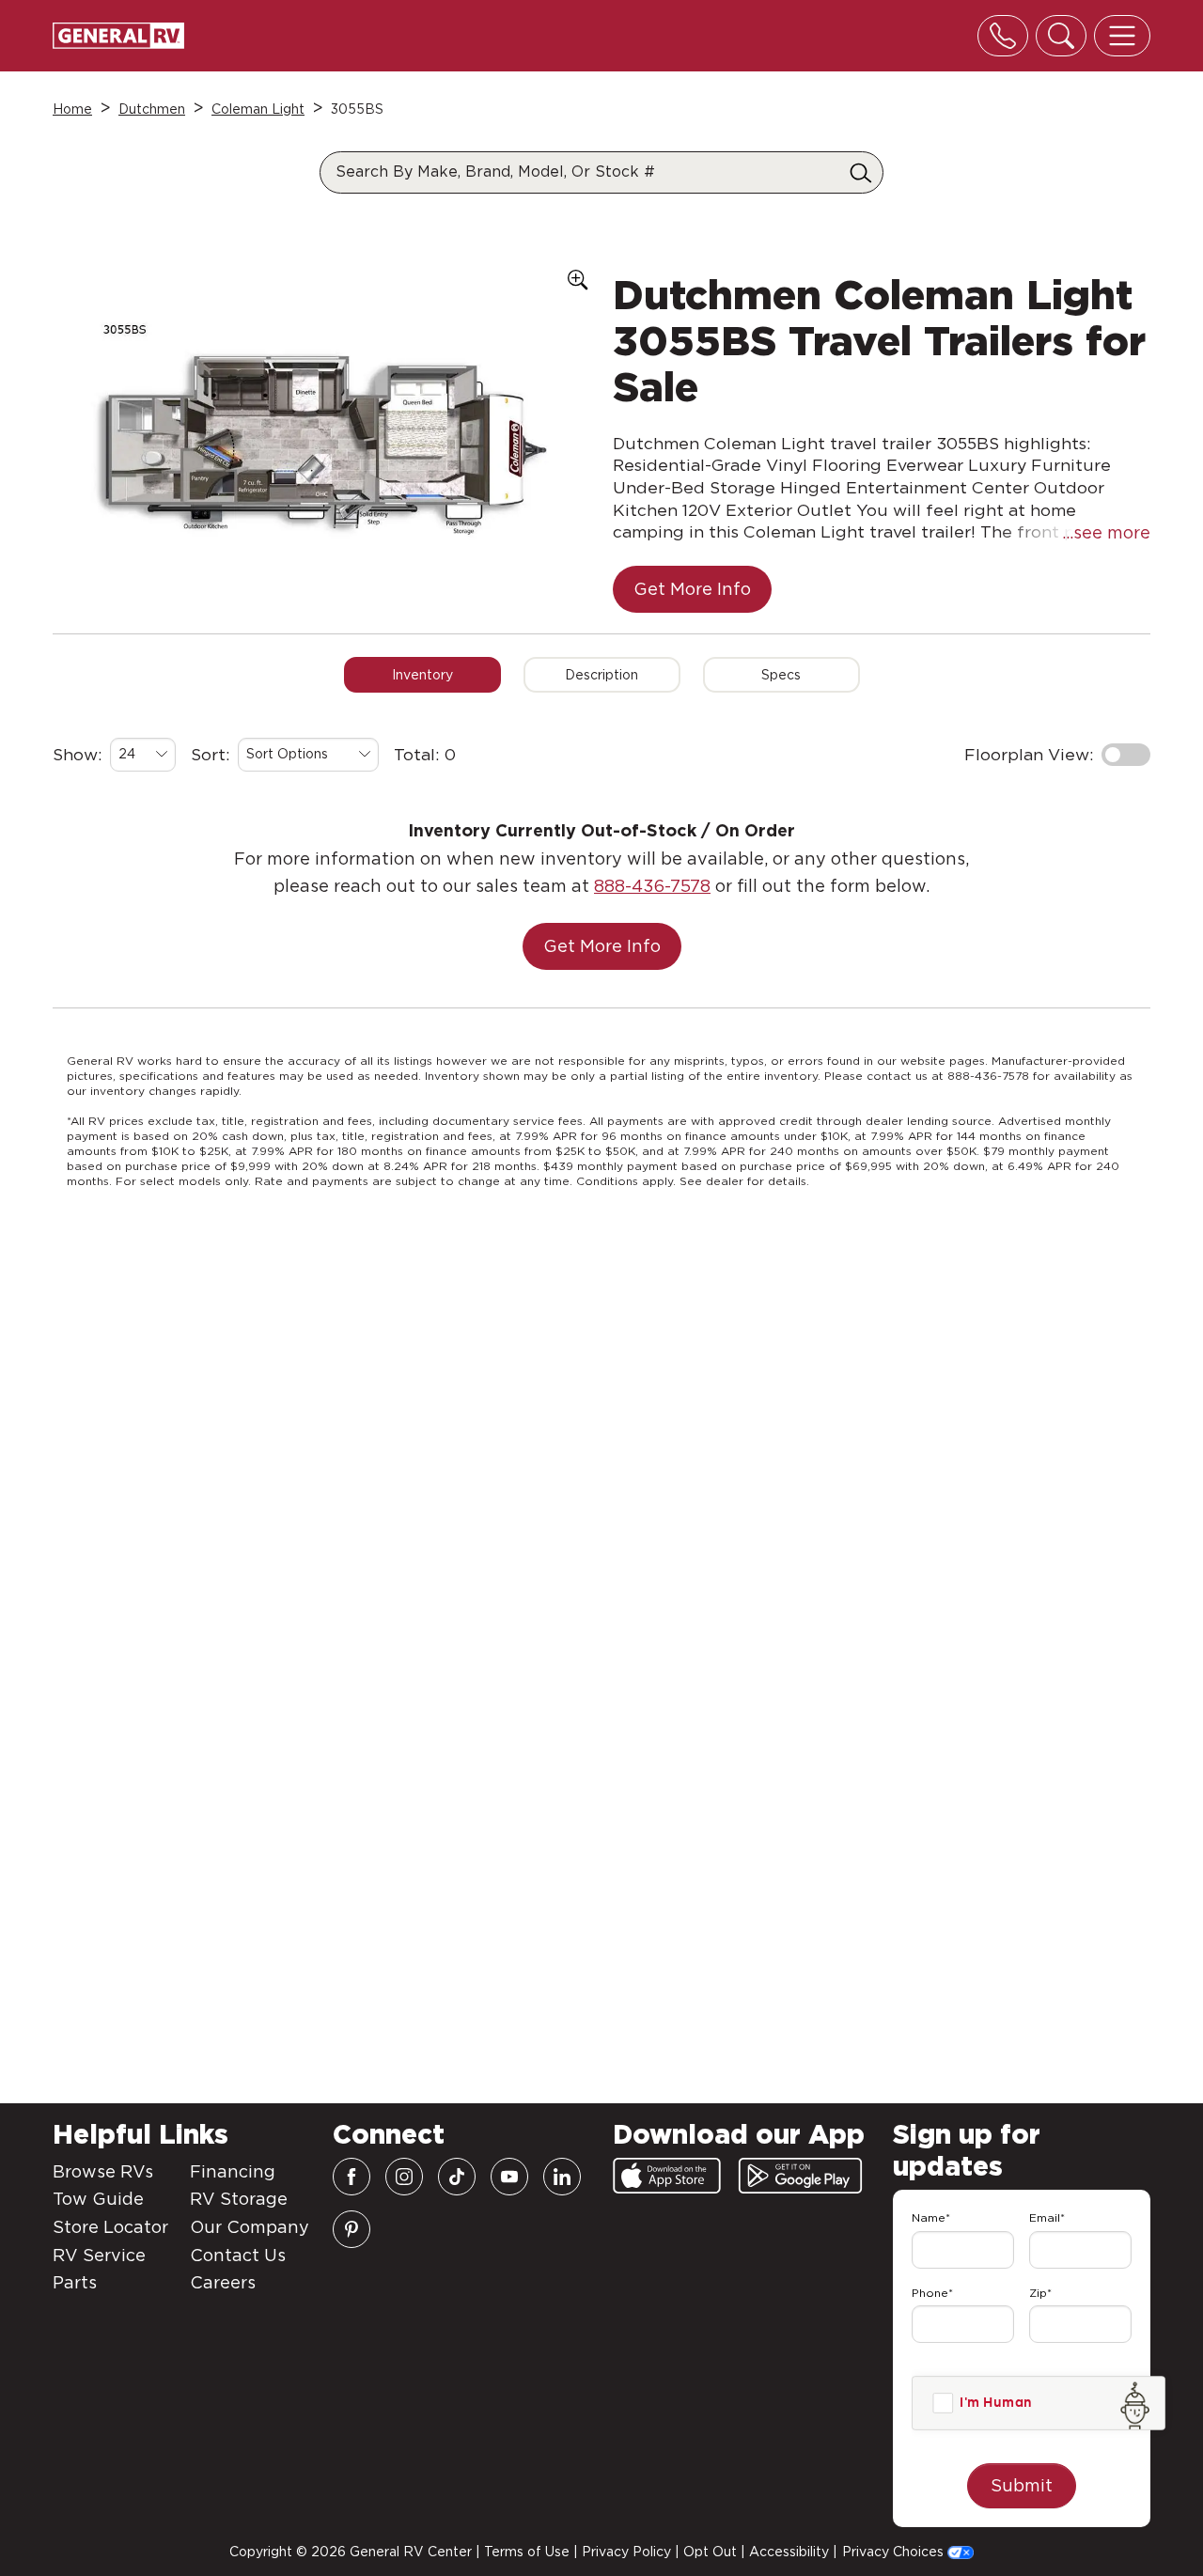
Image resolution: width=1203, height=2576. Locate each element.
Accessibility (789, 2552)
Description (601, 675)
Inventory (422, 675)
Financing (233, 2171)
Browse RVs (103, 2171)
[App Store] (667, 2176)
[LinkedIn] (562, 2177)
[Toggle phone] (1003, 36)
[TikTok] (457, 2177)
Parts (75, 2282)
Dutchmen (152, 109)
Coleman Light (258, 109)
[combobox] (143, 755)
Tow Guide (98, 2199)
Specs (781, 675)
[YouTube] (509, 2177)
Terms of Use (527, 2552)
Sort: (211, 754)
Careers (223, 2282)
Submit (1022, 2485)
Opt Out (710, 2552)
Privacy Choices (895, 2552)
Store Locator (110, 2227)
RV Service (99, 2255)
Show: (78, 754)
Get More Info (692, 589)
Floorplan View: (1029, 754)
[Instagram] (404, 2177)
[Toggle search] (1061, 36)
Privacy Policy (626, 2552)
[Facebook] (352, 2177)
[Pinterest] (352, 2229)
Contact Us (238, 2255)
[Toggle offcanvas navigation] (1122, 36)
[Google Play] (800, 2176)
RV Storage (239, 2199)
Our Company (250, 2227)
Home (72, 109)
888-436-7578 (652, 886)
